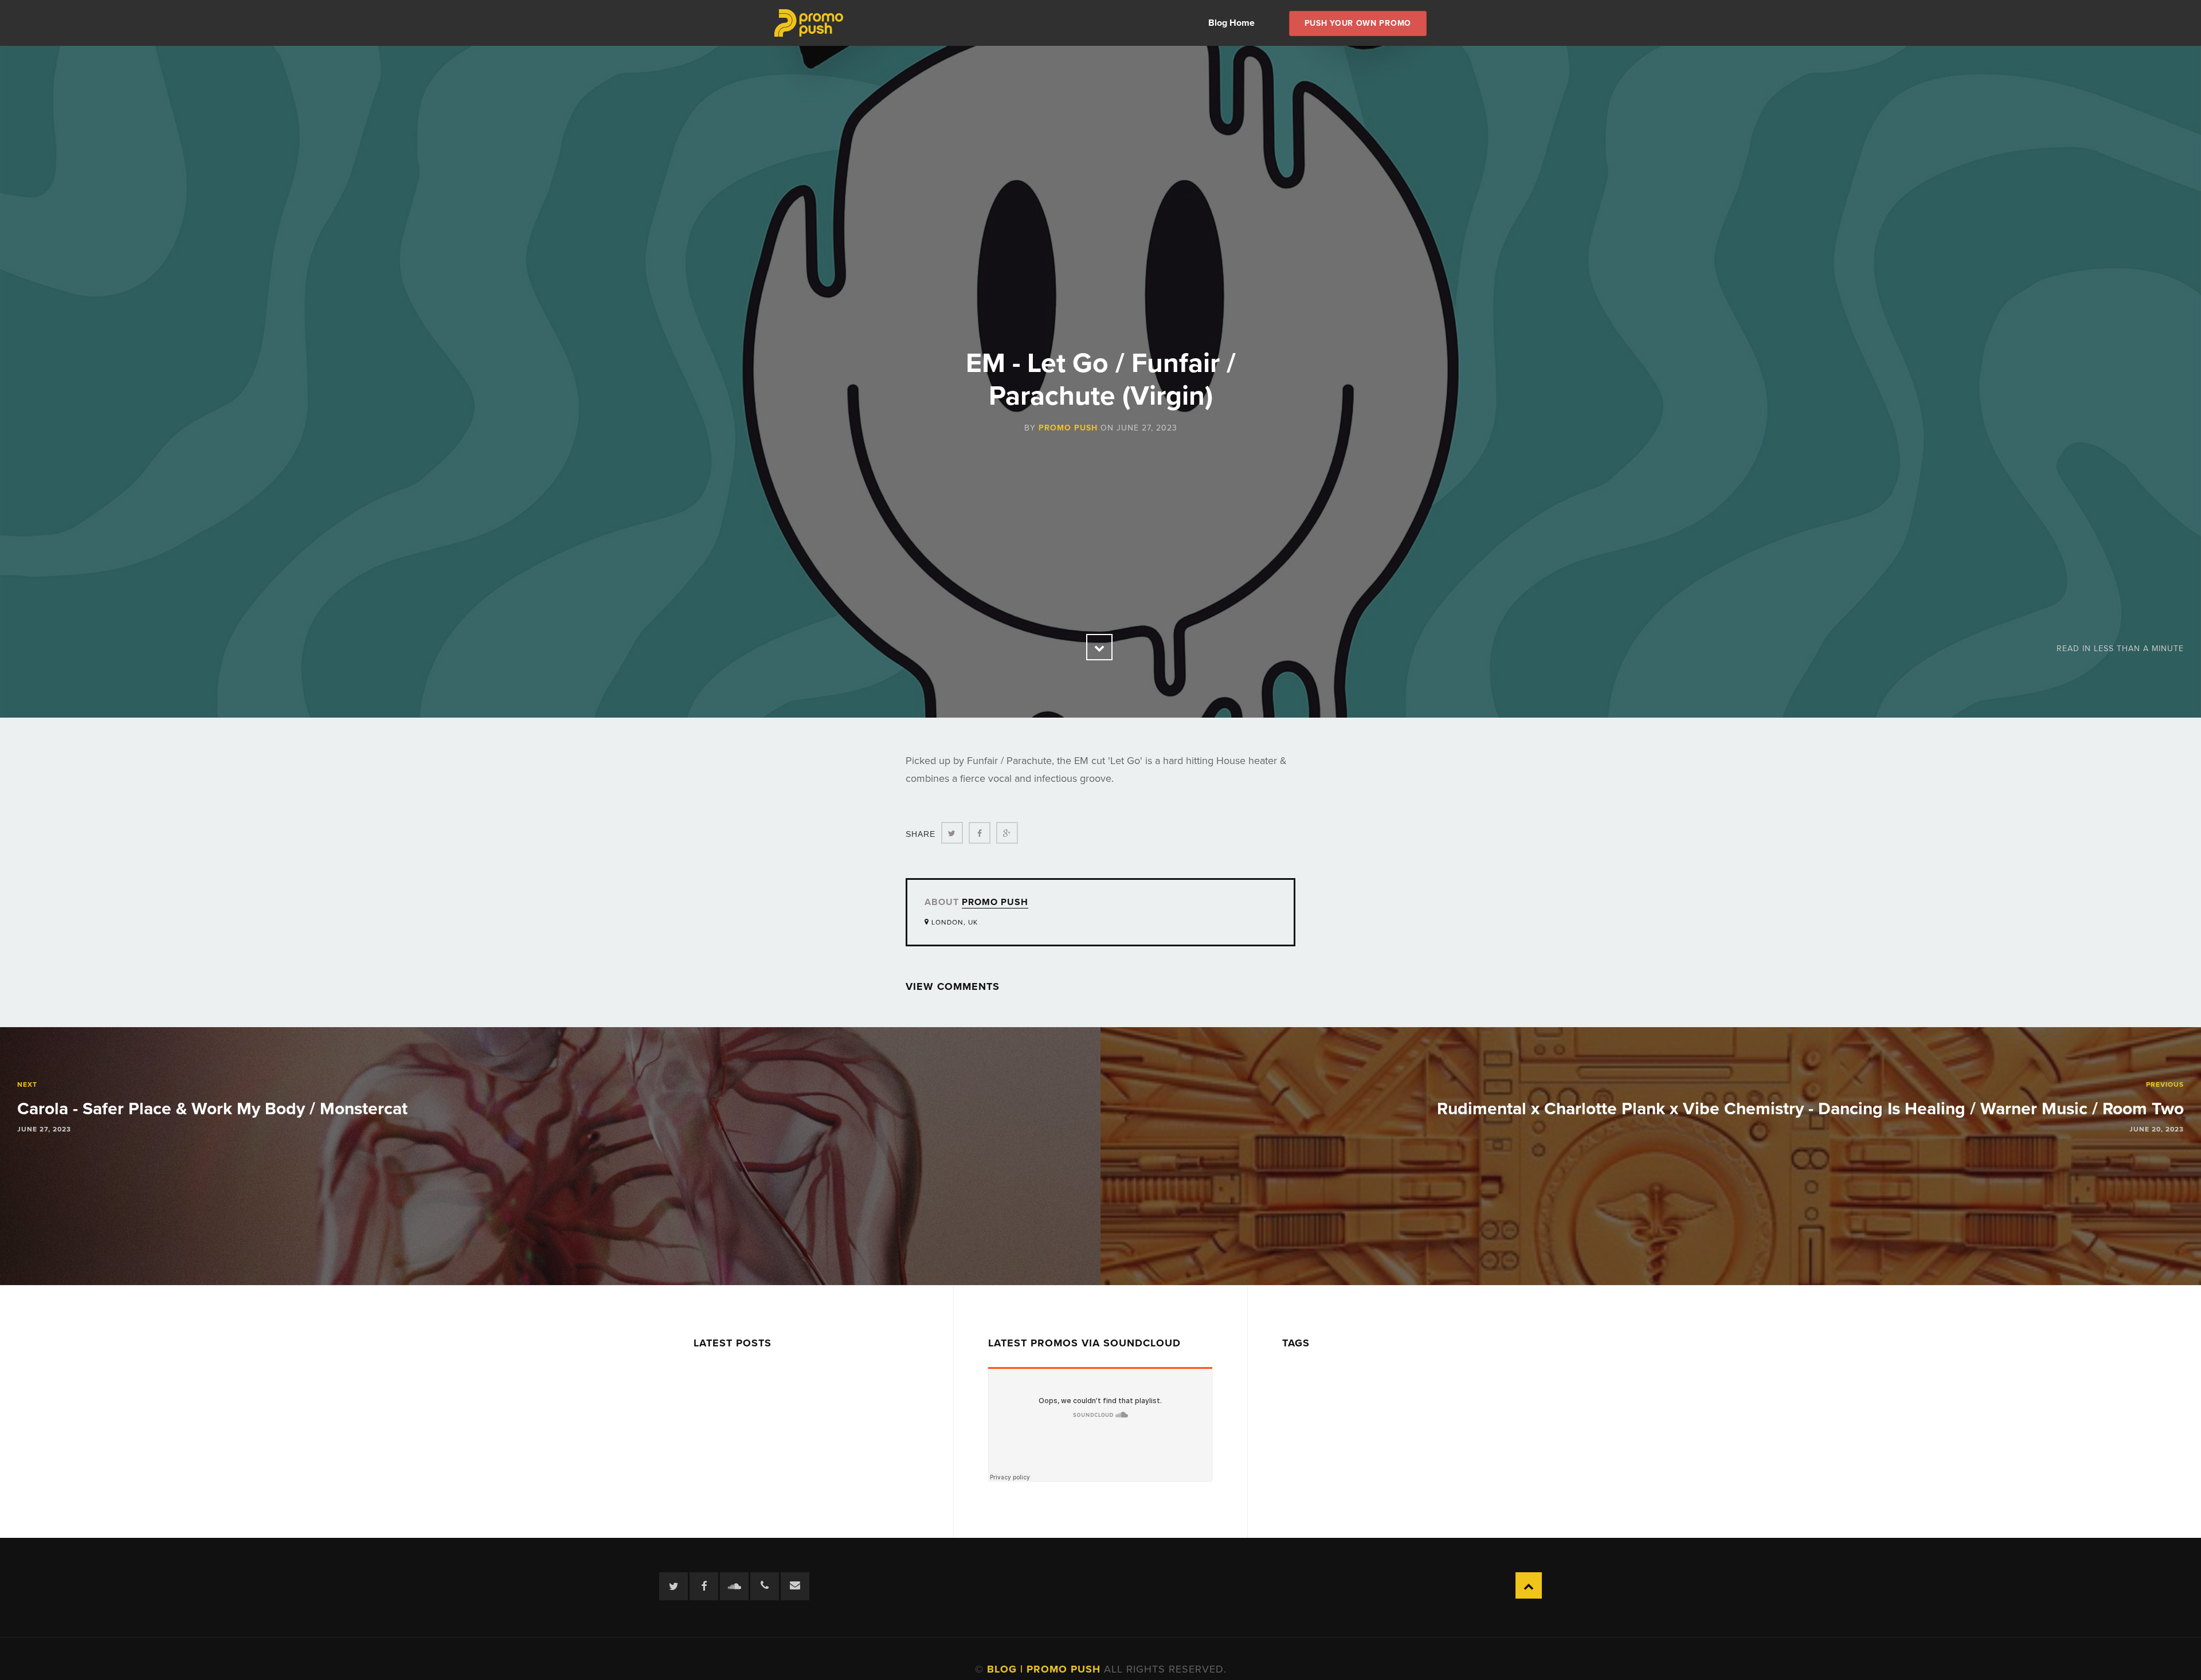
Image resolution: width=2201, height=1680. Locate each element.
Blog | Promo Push (1045, 1669)
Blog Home (1231, 23)
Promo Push (1068, 428)
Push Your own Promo (1358, 23)
